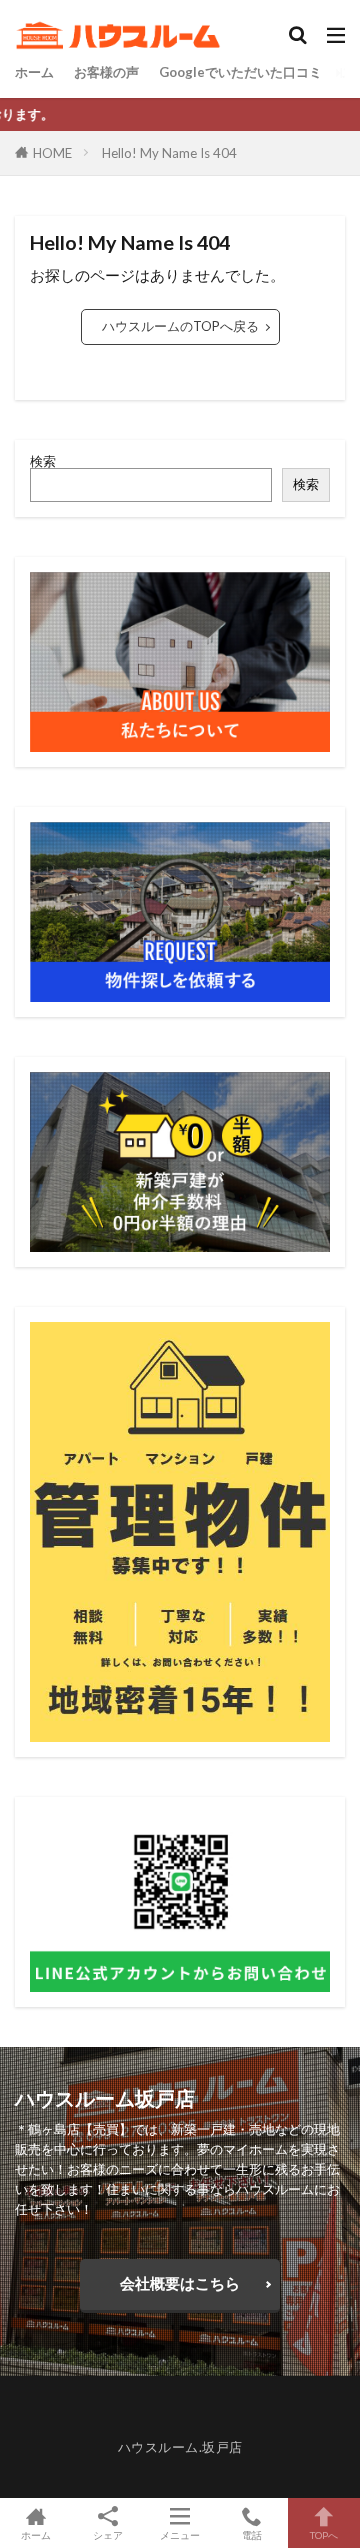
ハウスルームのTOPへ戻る (180, 326)
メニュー (180, 2534)
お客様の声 (106, 72)
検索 (43, 461)
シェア (108, 2535)
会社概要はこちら (180, 2283)
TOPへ (324, 2534)
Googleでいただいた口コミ (240, 72)
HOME (52, 153)
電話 (252, 2534)
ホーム (34, 72)
